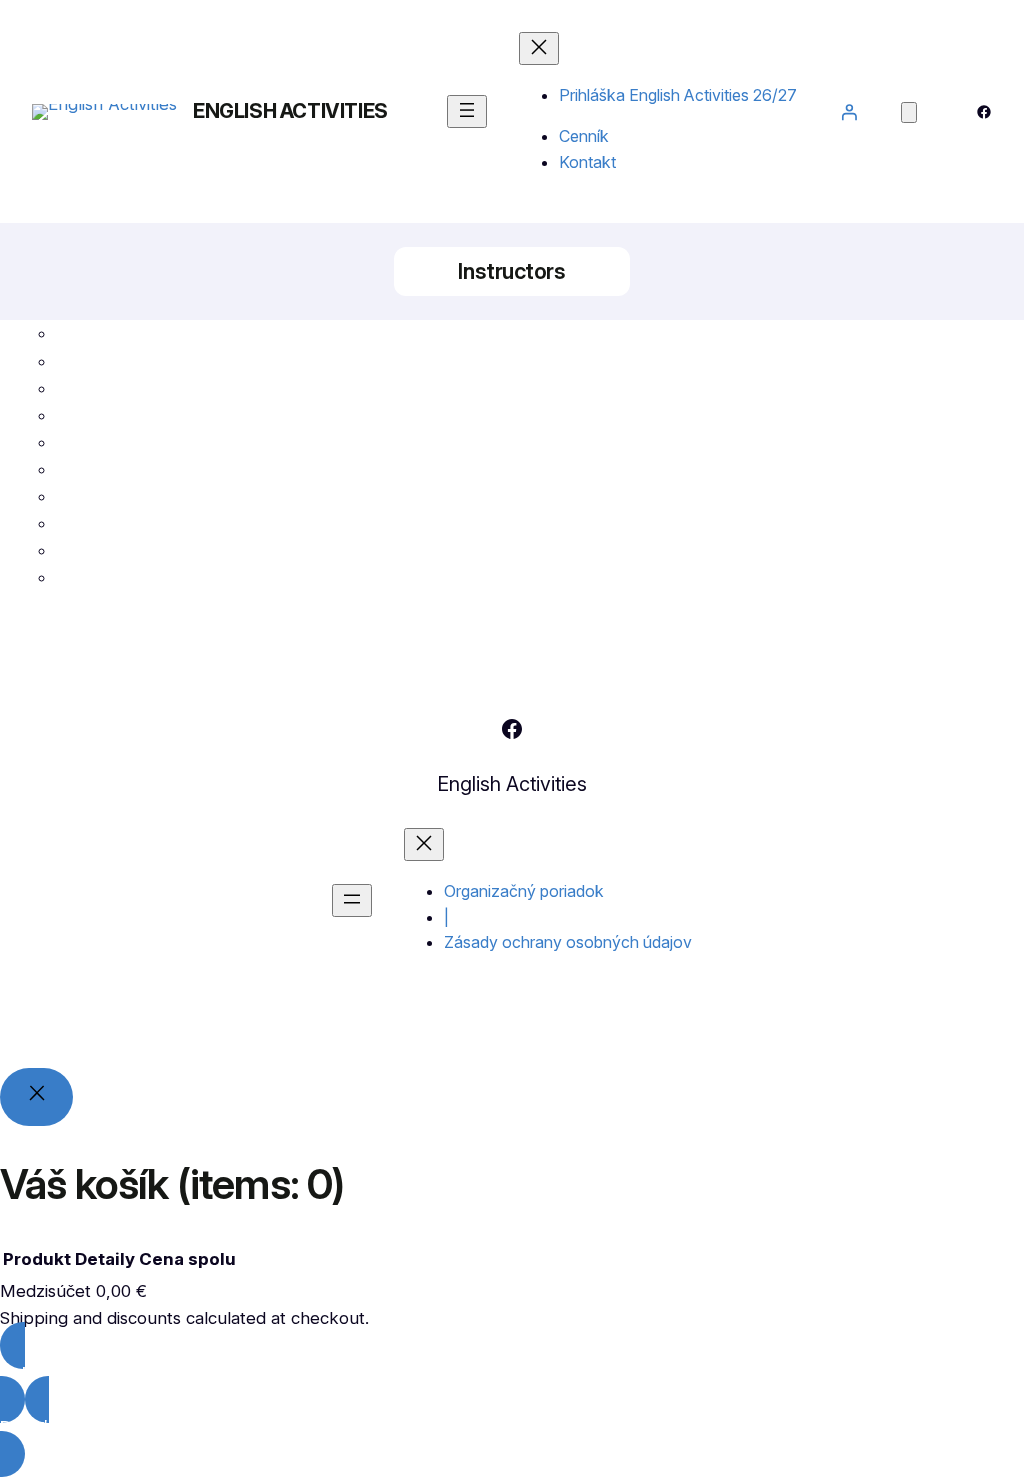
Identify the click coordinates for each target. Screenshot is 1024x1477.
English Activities (290, 111)
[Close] (36, 1097)
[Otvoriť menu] (467, 111)
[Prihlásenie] (849, 112)
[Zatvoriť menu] (539, 48)
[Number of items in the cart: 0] (909, 112)
